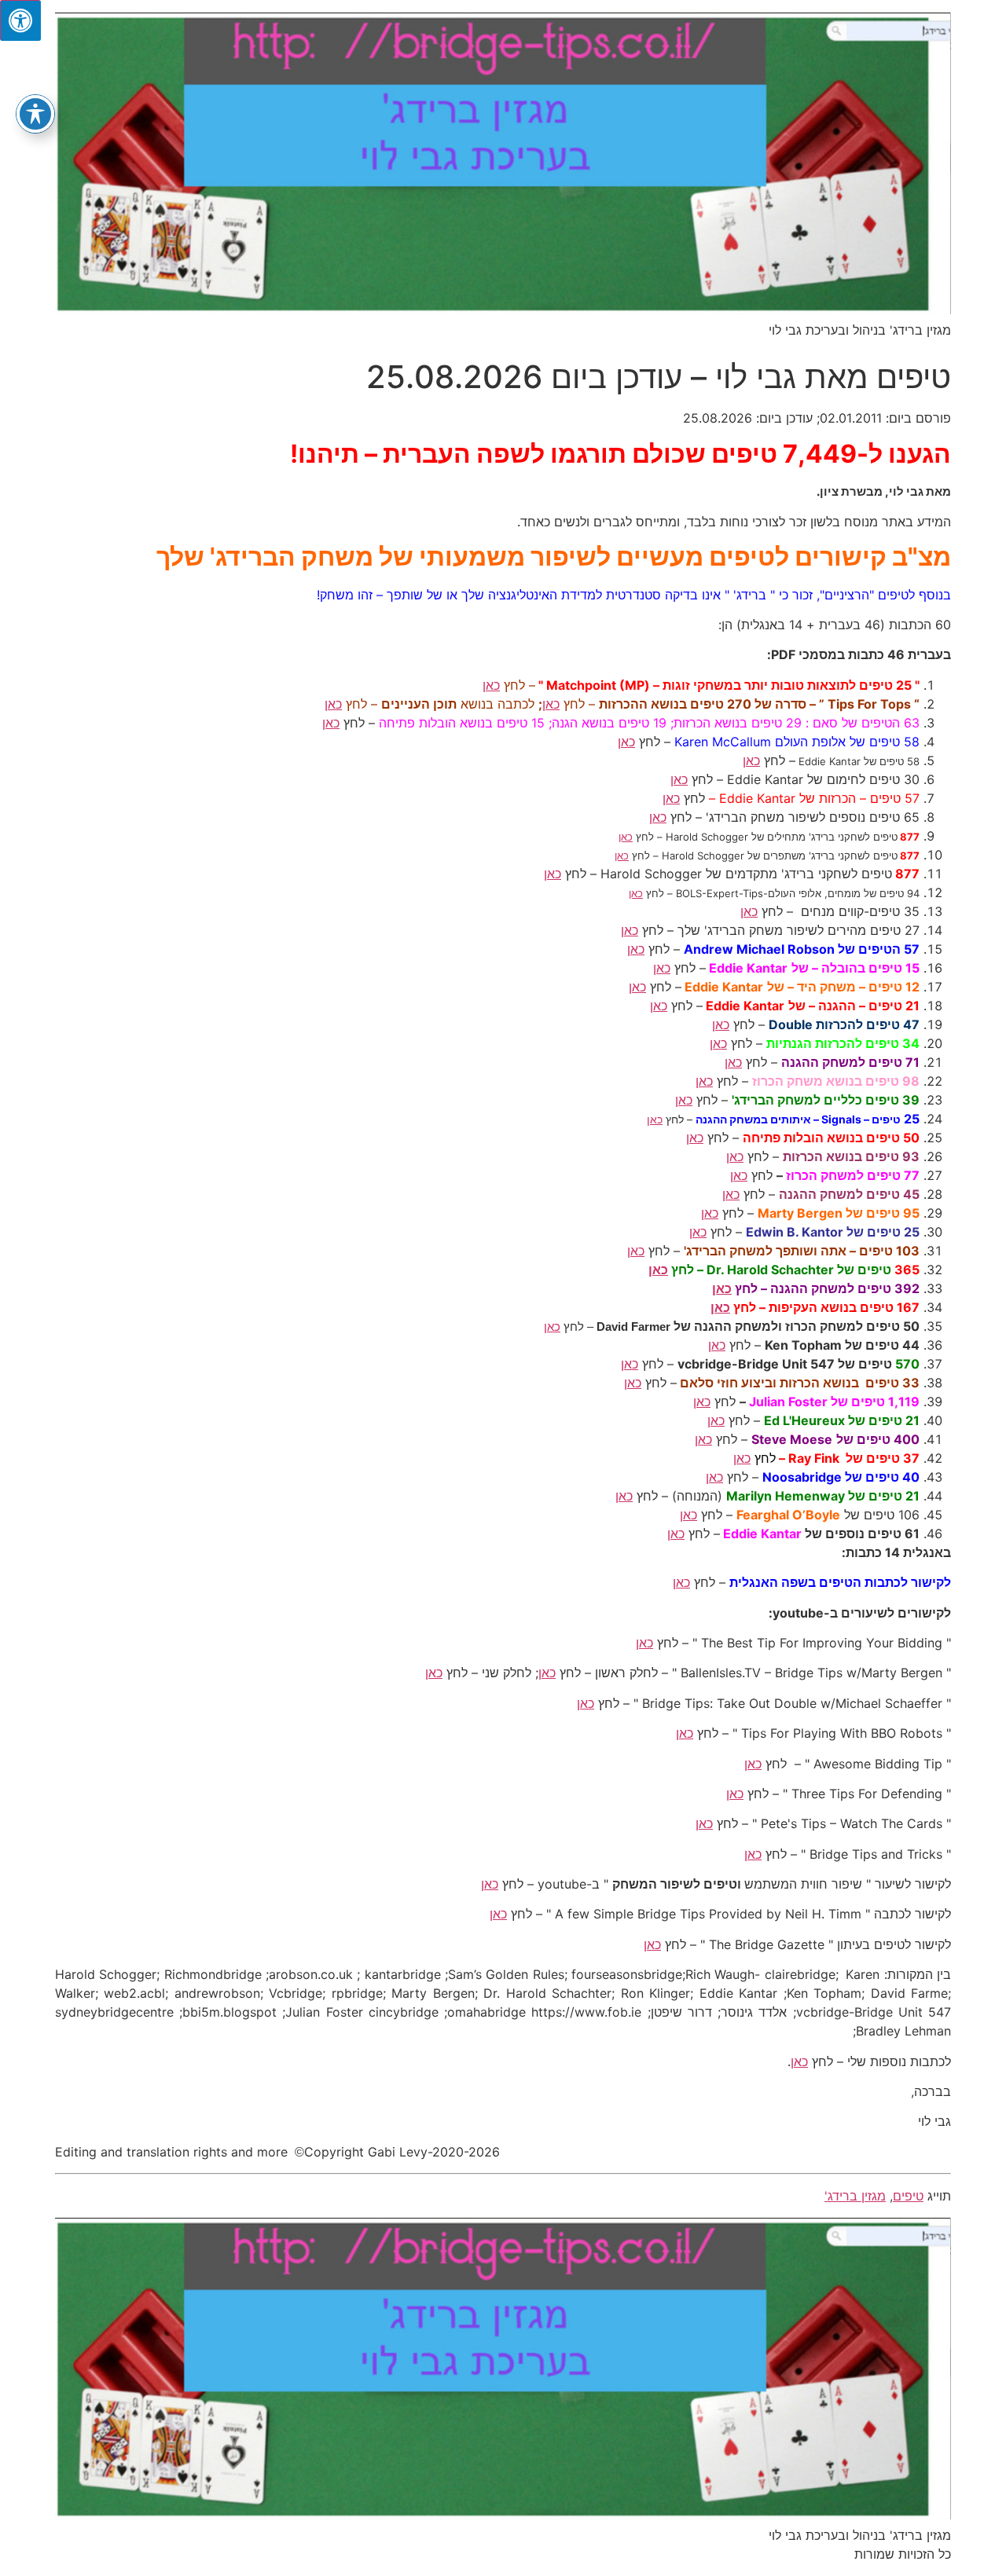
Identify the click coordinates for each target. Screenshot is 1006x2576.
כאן (491, 685)
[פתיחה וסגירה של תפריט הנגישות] (35, 114)
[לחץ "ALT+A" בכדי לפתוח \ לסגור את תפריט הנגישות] (20, 20)
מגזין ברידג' (855, 2196)
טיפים (908, 2196)
